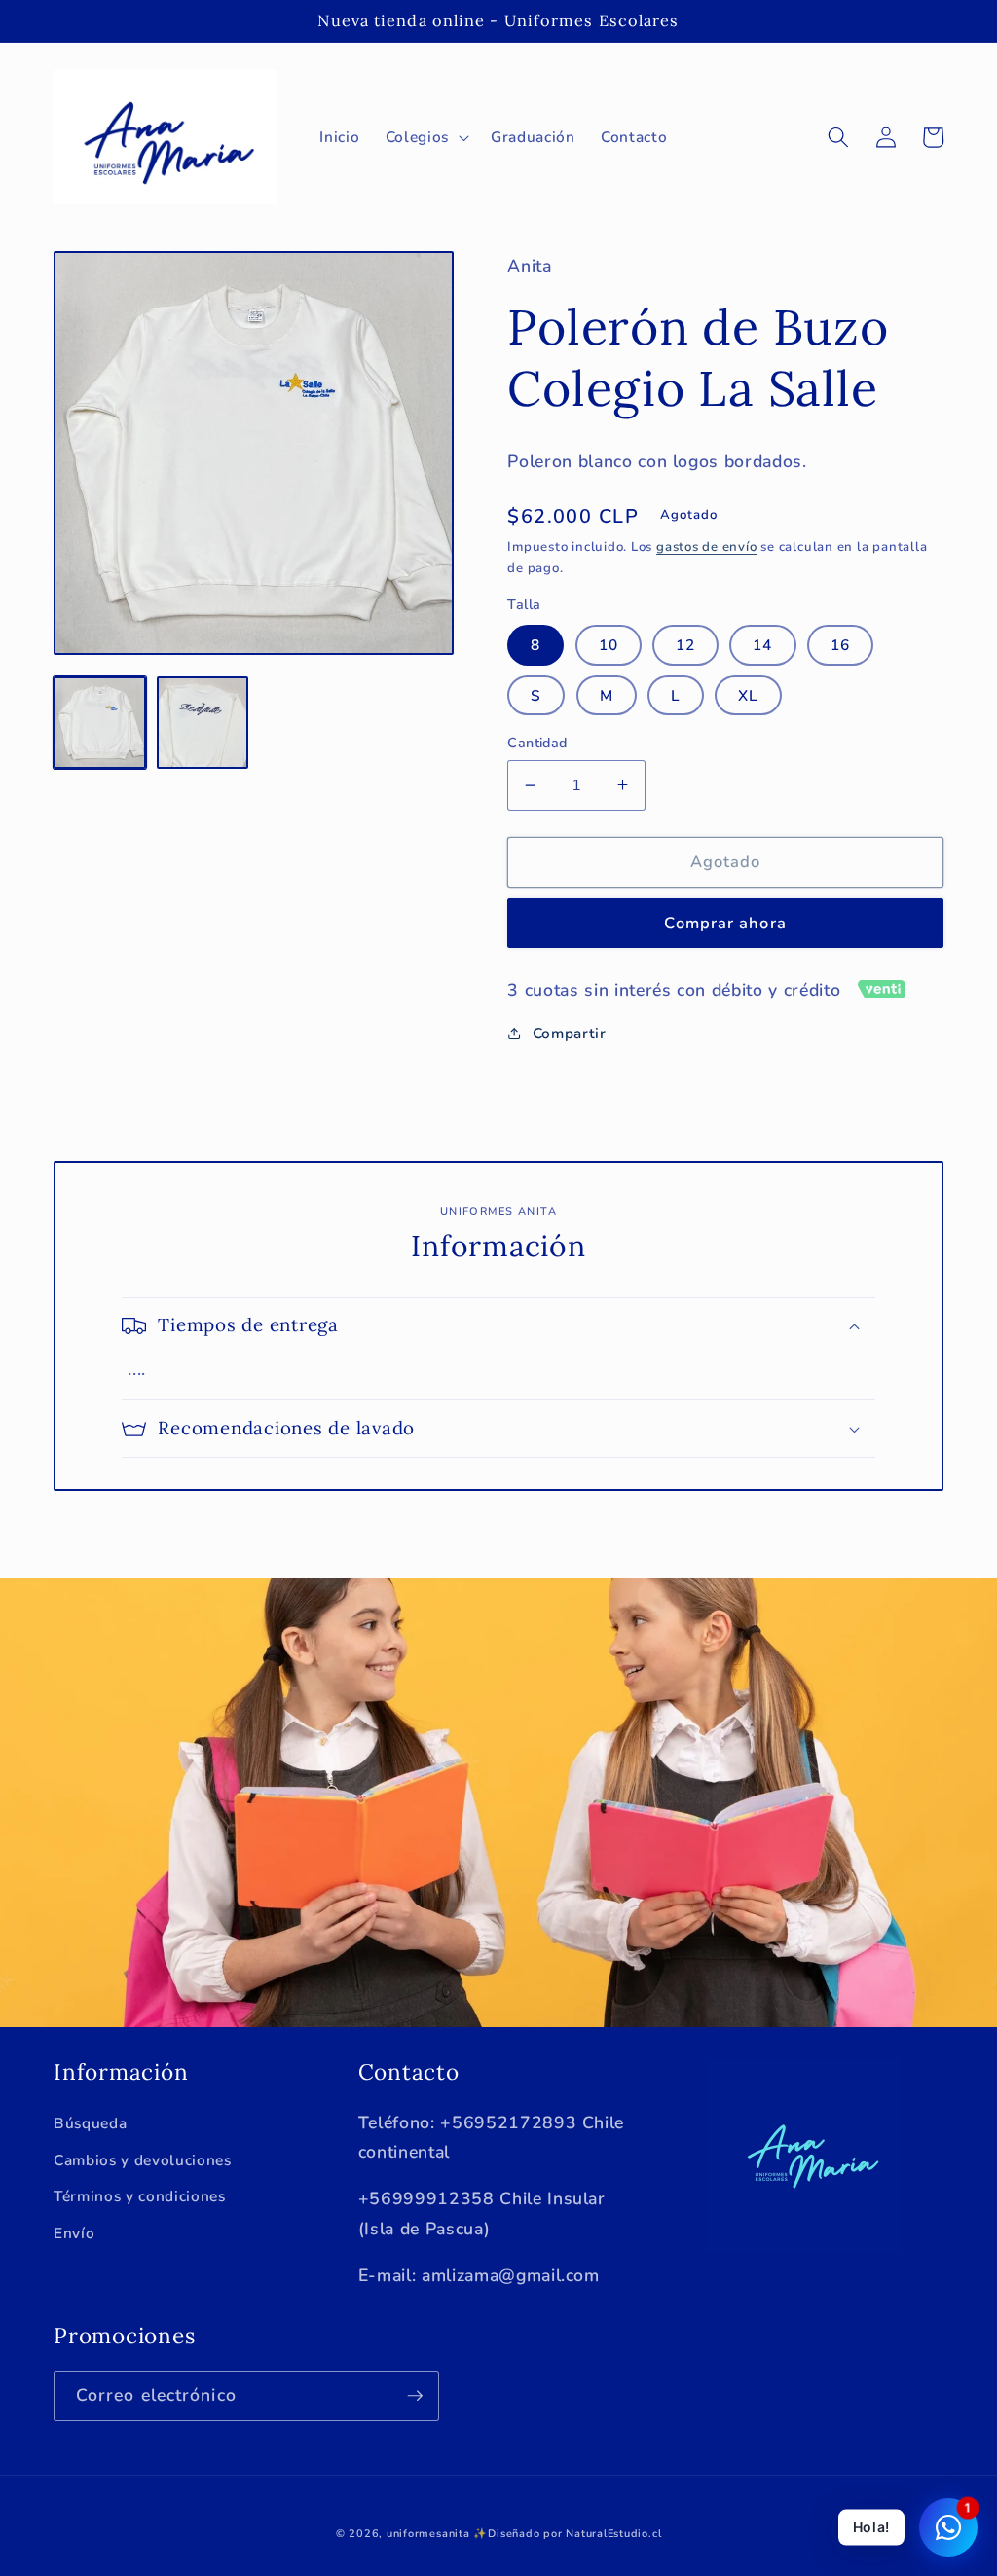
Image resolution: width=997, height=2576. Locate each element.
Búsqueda (90, 2123)
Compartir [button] (569, 1033)
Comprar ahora (725, 923)
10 (609, 645)
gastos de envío (707, 547)
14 (762, 645)
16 (840, 645)
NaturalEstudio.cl (613, 2534)
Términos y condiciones (140, 2196)
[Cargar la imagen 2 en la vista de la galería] (203, 723)
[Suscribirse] (415, 2396)
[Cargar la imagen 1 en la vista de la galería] (100, 723)
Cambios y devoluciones (143, 2160)
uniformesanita (428, 2534)
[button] (425, 137)
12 (685, 645)
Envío (74, 2233)
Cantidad (537, 743)
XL (748, 695)
